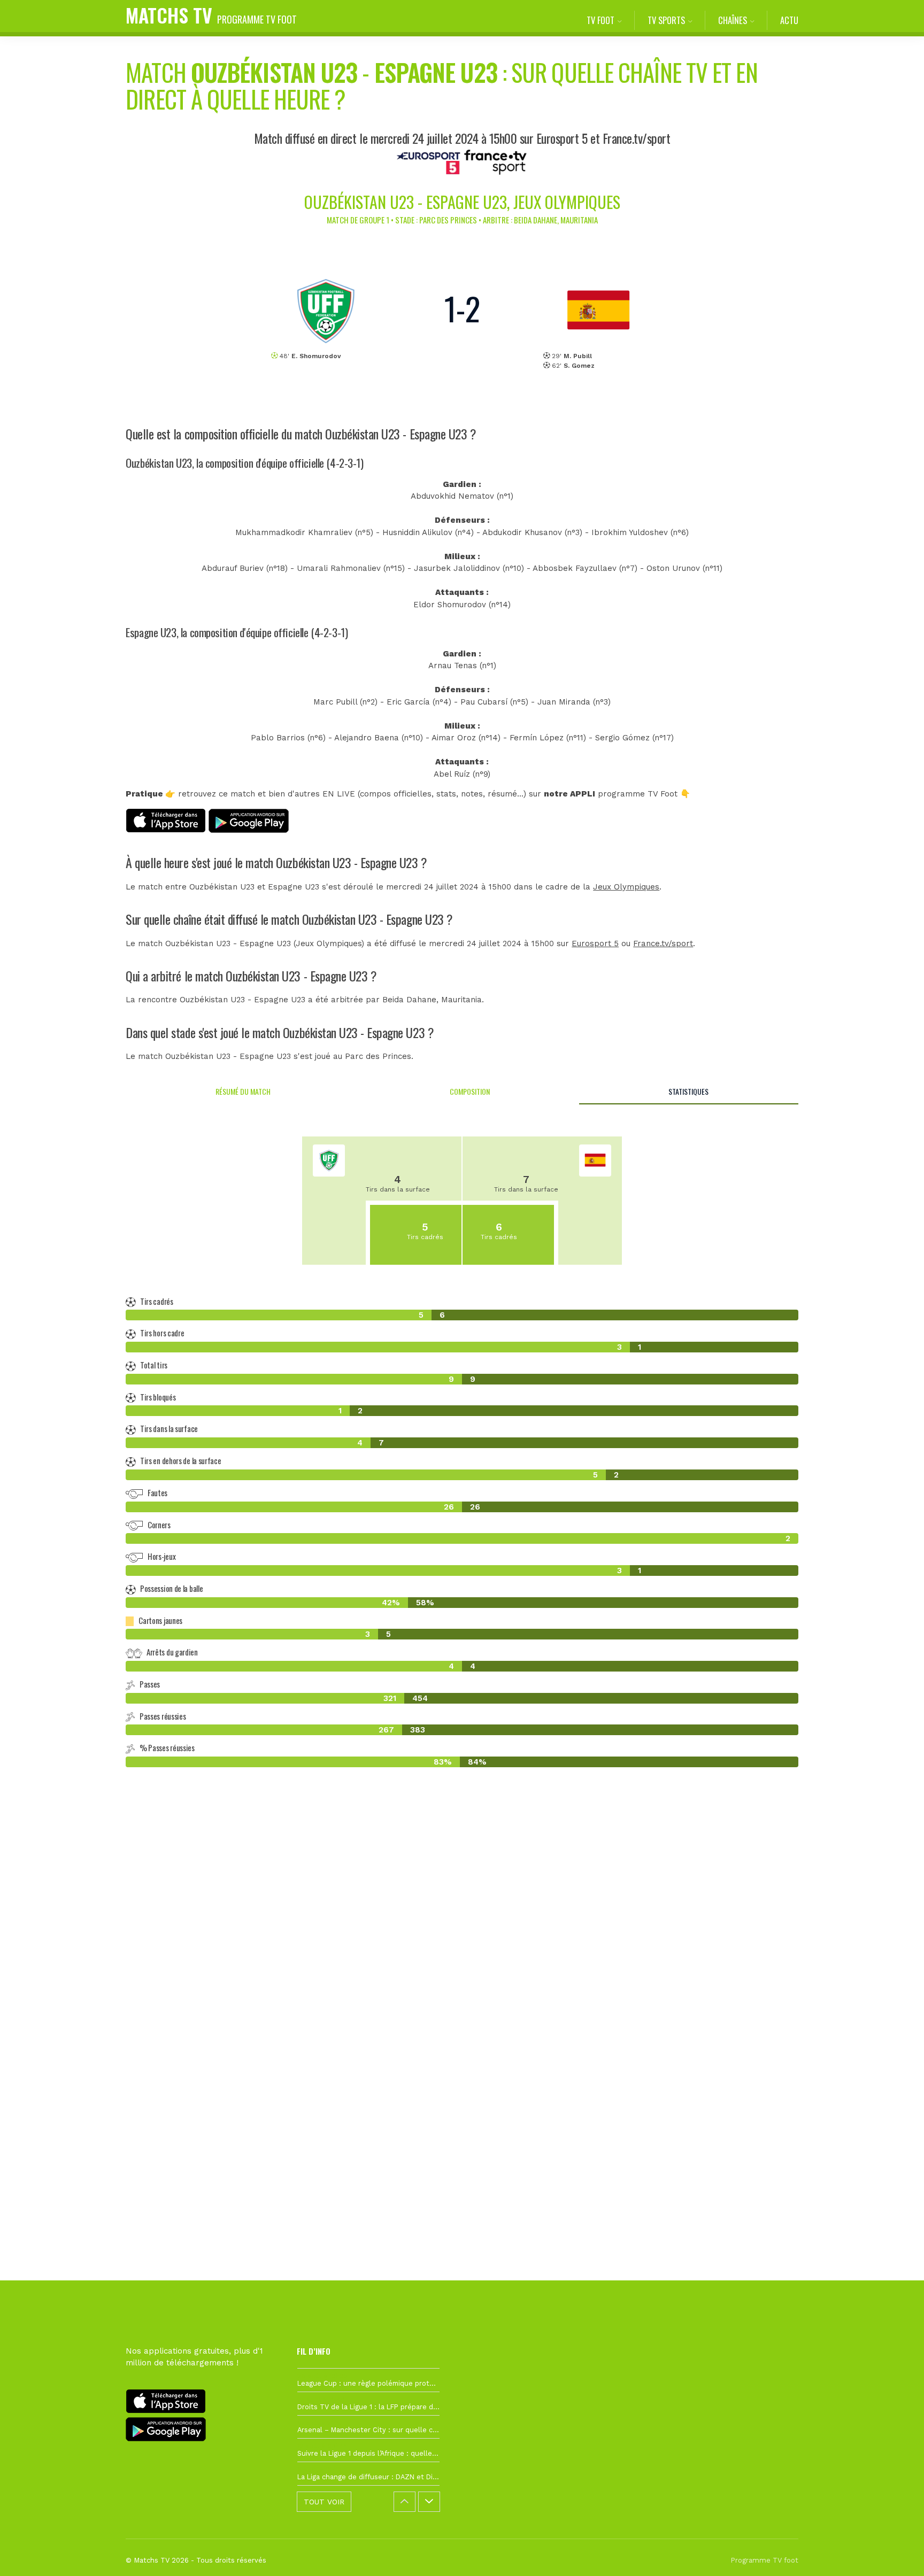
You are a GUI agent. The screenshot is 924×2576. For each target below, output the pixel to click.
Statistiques (688, 1091)
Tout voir (324, 2502)
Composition (470, 1091)
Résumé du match (243, 1091)
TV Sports (666, 20)
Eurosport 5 (595, 943)
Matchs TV (211, 15)
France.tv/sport (663, 943)
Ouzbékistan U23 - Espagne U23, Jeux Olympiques (462, 202)
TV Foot (600, 20)
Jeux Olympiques (626, 887)
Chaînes (733, 20)
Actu (789, 20)
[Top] (895, 2552)
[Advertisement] (462, 1970)
